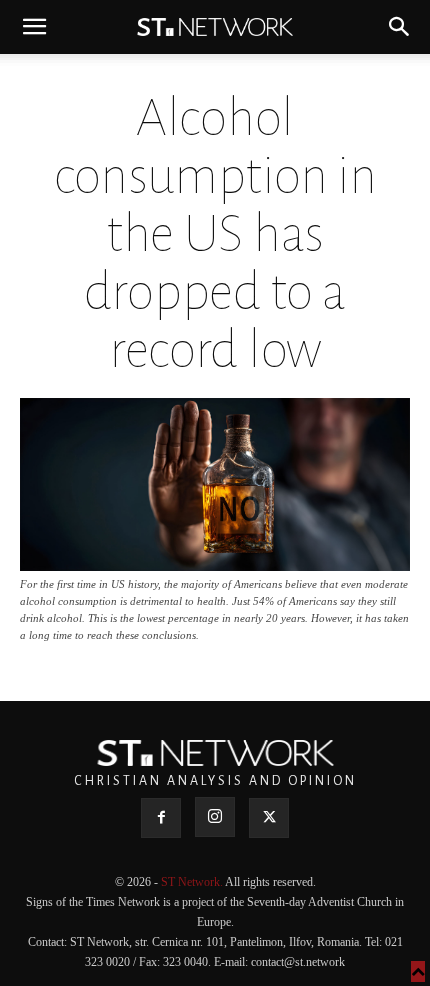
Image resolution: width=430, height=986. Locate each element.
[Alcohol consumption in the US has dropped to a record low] (215, 565)
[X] (269, 818)
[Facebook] (161, 818)
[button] (34, 27)
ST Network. (193, 882)
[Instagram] (215, 817)
